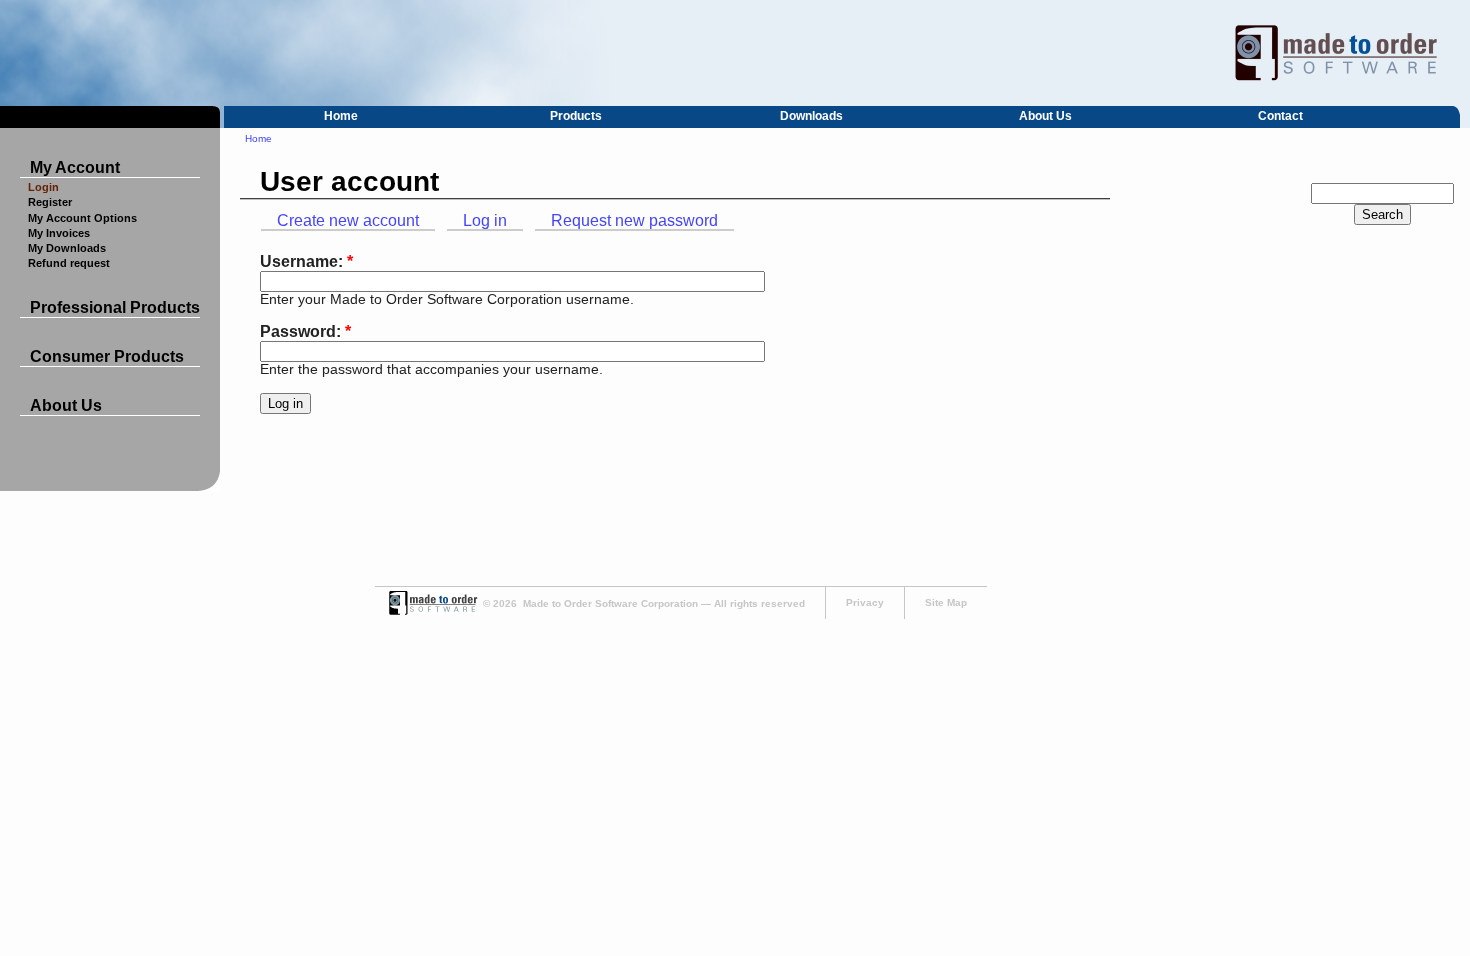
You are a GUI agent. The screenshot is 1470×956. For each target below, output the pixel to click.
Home (341, 116)
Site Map (946, 602)
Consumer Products (107, 356)
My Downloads (67, 248)
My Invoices (59, 233)
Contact (1280, 116)
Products (576, 116)
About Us (1045, 116)
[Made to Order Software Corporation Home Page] (735, 53)
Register (50, 202)
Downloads (811, 116)
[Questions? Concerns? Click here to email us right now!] (432, 611)
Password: (305, 331)
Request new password (634, 220)
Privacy (865, 602)
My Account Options (82, 218)
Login (43, 187)
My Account (75, 167)
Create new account (348, 220)
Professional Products (115, 307)
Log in (485, 220)
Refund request (69, 263)
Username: (306, 261)
